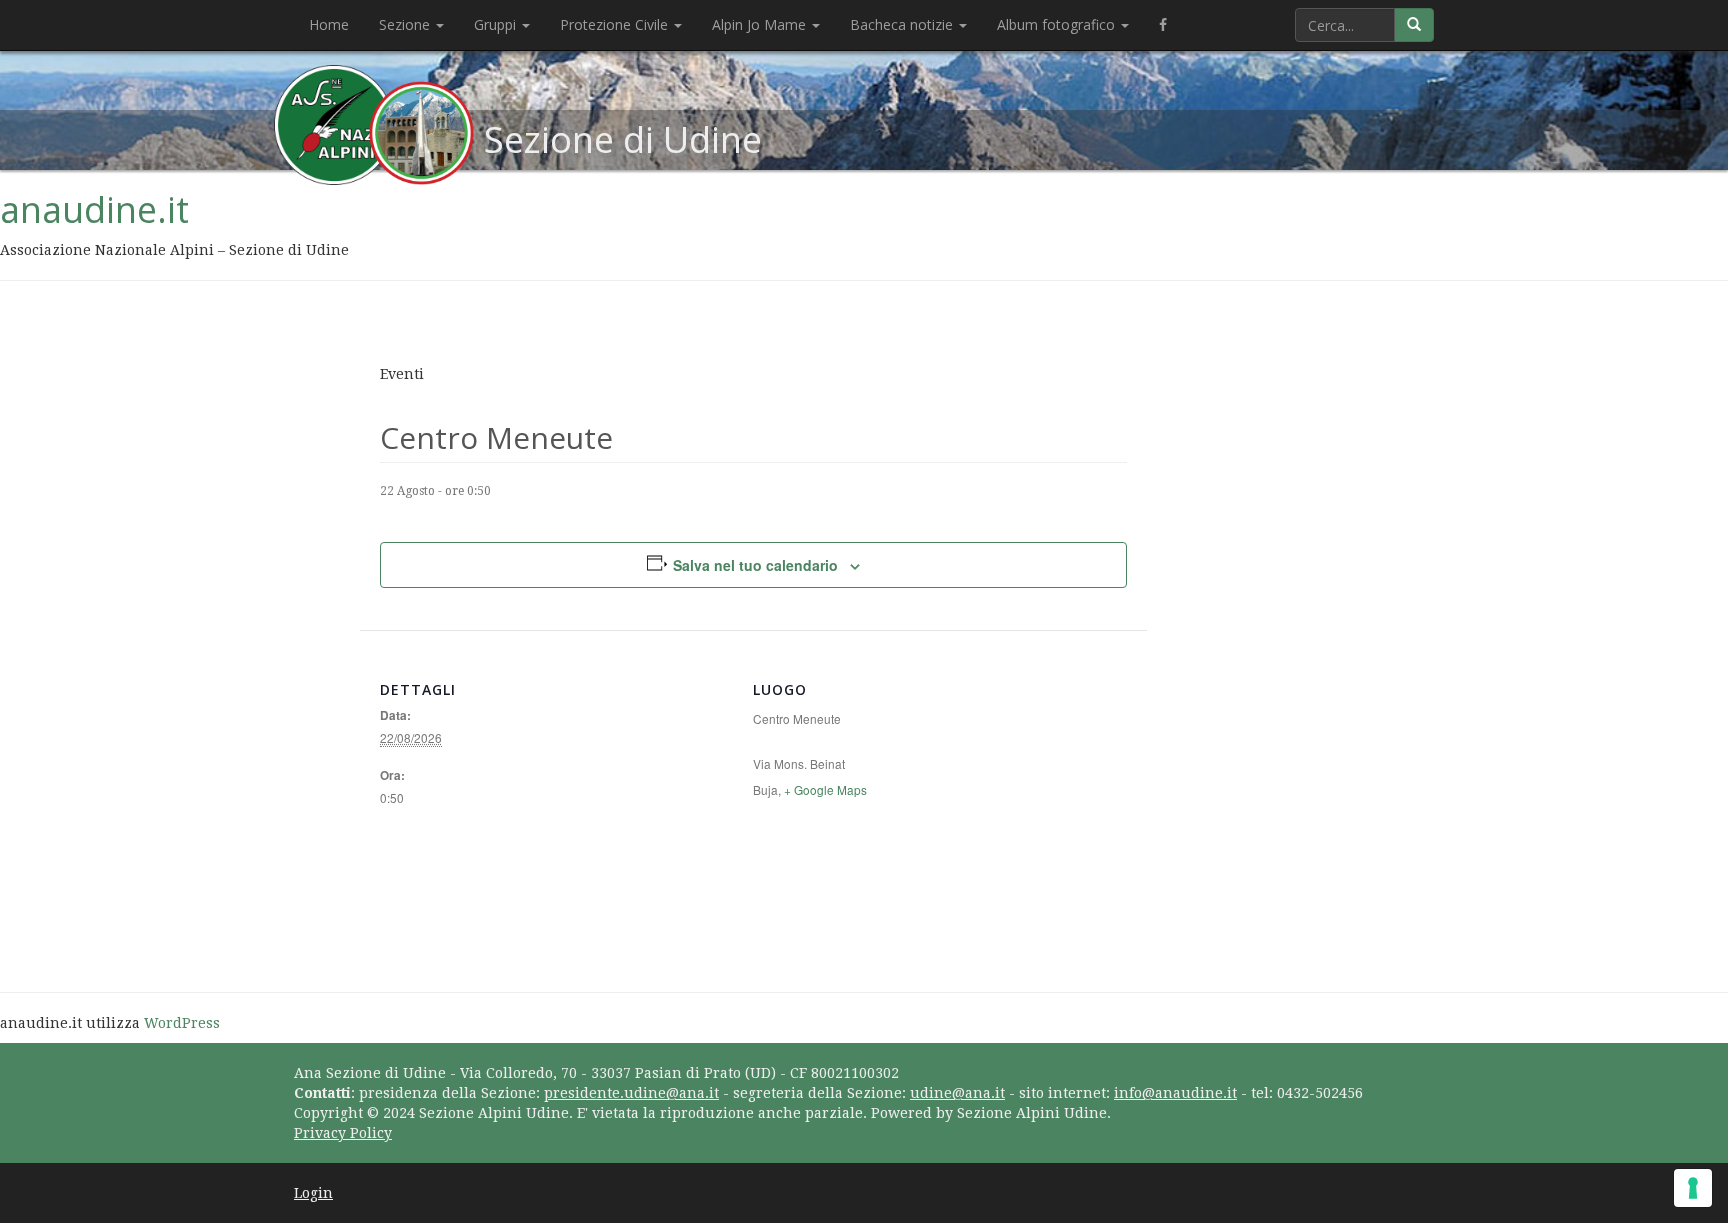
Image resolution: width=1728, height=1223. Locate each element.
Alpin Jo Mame (761, 24)
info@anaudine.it (1175, 1093)
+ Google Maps (825, 789)
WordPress (182, 1023)
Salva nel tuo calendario (755, 565)
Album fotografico (1058, 24)
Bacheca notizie (903, 24)
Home (329, 24)
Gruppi (497, 24)
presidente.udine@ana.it (631, 1093)
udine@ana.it (957, 1093)
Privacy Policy (343, 1133)
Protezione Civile (616, 24)
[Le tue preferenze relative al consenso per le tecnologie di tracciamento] (1693, 1188)
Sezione (406, 24)
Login (313, 1193)
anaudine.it (94, 209)
